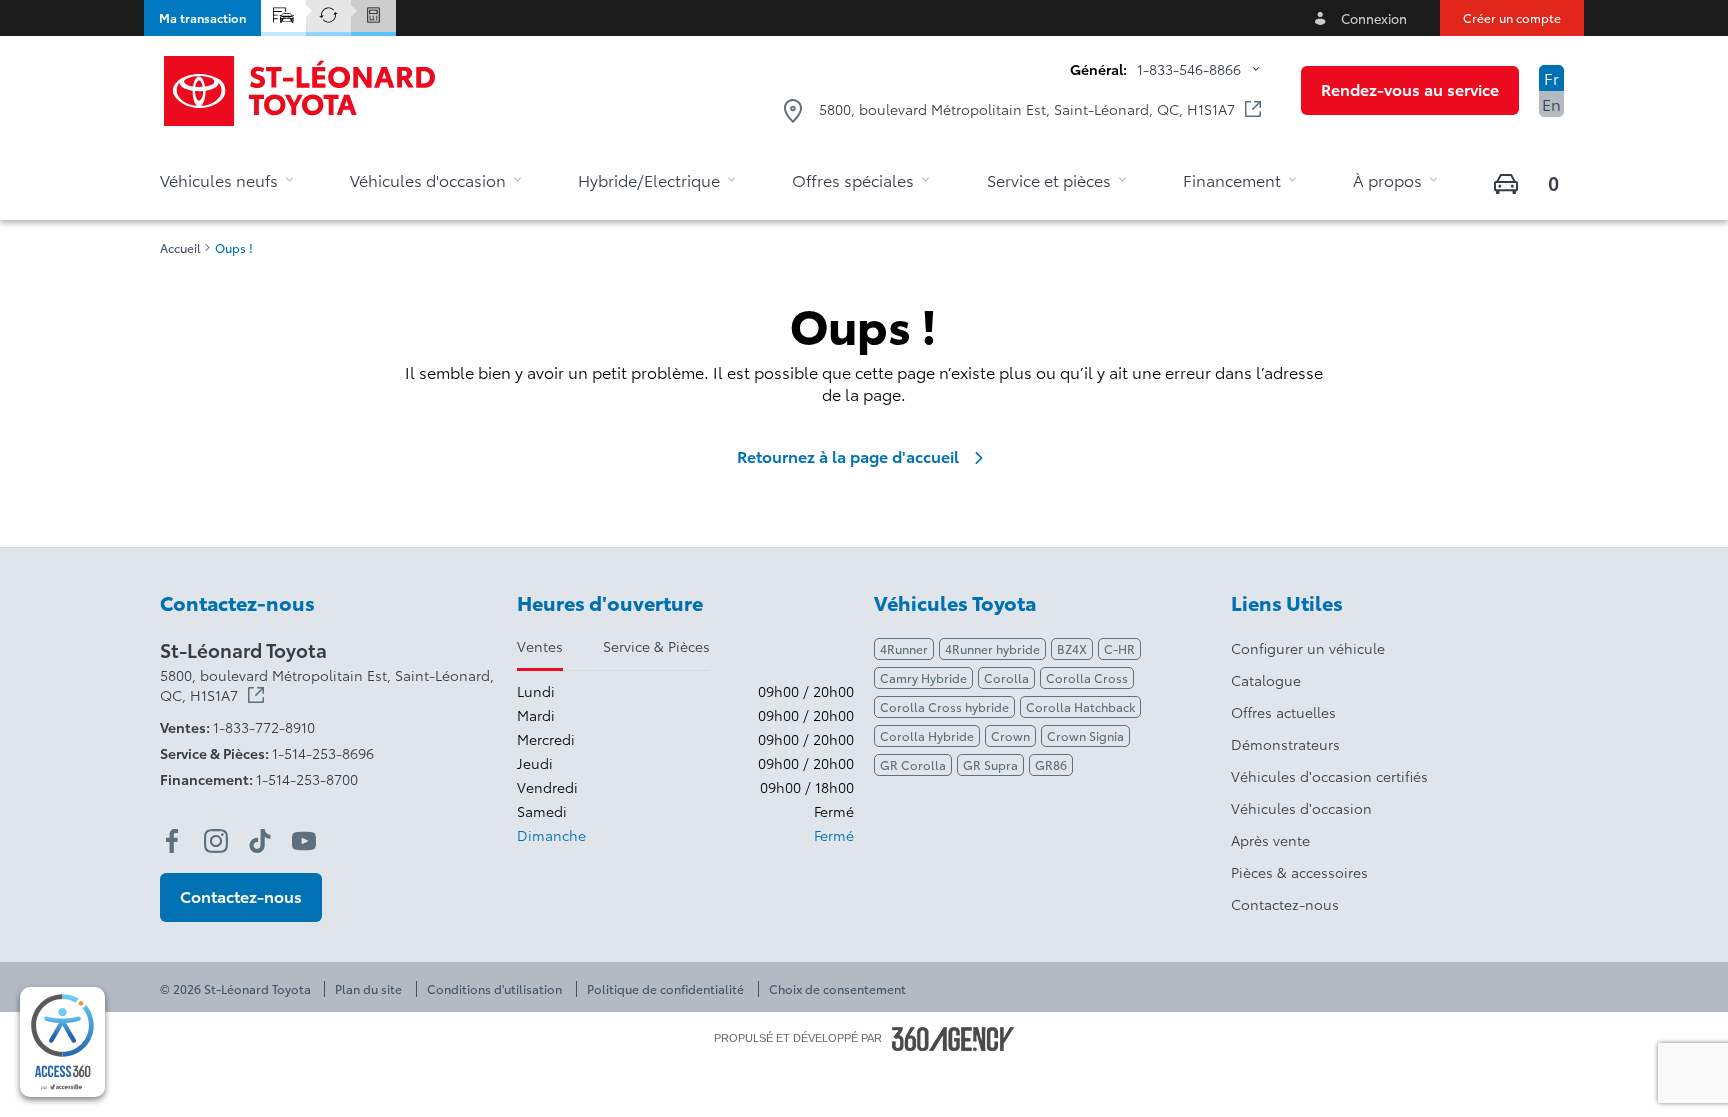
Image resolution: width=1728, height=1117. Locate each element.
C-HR (1119, 648)
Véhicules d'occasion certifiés (1329, 776)
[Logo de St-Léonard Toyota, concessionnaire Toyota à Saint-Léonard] (301, 91)
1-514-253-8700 (307, 779)
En (1551, 103)
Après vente (1270, 840)
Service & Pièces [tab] (656, 646)
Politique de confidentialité (665, 989)
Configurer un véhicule (1308, 648)
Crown (1010, 735)
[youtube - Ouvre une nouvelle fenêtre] (304, 841)
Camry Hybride (923, 677)
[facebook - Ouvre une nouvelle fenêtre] (172, 841)
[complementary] (62, 1042)
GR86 (1051, 764)
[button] (202, 18)
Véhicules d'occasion (1301, 808)
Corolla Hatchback (1080, 706)
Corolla (1006, 677)
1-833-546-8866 (1189, 69)
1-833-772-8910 (264, 727)
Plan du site (368, 989)
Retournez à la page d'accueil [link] (848, 456)
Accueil (180, 248)
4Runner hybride (992, 648)
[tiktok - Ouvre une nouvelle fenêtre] (260, 841)
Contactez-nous (1285, 904)
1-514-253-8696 (323, 753)
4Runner (904, 648)
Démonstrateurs (1285, 744)
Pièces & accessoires (1299, 872)
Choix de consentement (837, 989)
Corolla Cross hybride (944, 706)
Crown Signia (1085, 735)
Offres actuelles (1283, 712)
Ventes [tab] (540, 646)
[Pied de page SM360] (953, 1039)
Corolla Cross (1087, 677)
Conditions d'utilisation (494, 989)
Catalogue (1266, 680)
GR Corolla (913, 764)
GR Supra (990, 764)
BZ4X (1072, 648)
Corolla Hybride (927, 735)
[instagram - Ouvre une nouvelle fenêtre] (216, 841)
